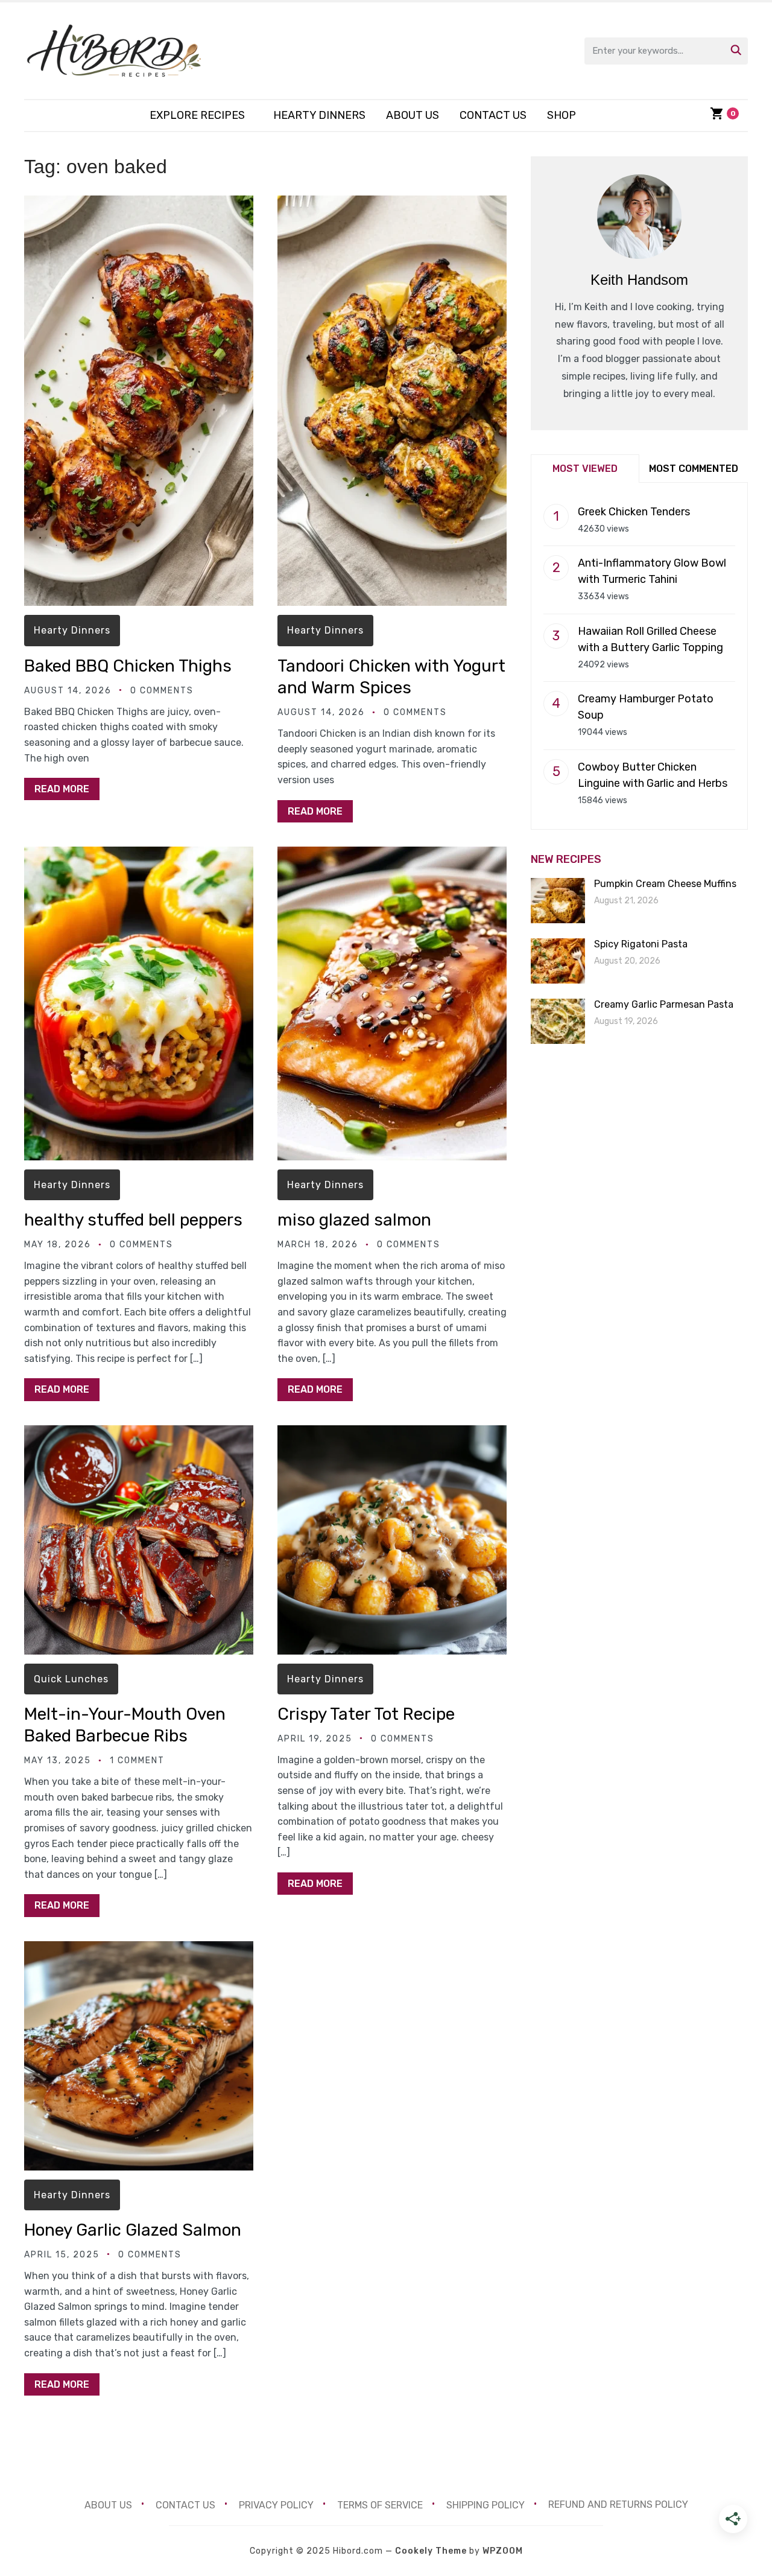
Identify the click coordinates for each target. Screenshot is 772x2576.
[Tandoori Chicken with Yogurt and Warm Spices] (392, 204)
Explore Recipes (197, 115)
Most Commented (694, 469)
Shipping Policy (486, 2504)
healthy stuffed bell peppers (133, 1220)
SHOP (562, 115)
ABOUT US (413, 115)
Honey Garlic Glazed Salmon (133, 2230)
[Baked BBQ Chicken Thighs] (139, 204)
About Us (108, 2504)
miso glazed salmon (354, 1220)
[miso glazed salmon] (392, 855)
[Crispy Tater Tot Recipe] (392, 1433)
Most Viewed (585, 469)
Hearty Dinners (319, 115)
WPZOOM (503, 2551)
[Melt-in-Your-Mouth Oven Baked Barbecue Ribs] (139, 1433)
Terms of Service (380, 2504)
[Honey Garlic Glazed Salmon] (139, 1949)
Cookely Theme (431, 2551)
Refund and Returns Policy (618, 2504)
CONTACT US (493, 115)
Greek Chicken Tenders (634, 512)
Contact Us (185, 2504)
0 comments (162, 691)
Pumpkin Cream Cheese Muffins (665, 884)
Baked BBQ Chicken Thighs (128, 666)
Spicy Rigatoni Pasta (641, 944)
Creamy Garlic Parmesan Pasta (664, 1004)
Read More (62, 789)
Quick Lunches (71, 1679)
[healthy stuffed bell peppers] (139, 855)
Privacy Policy (276, 2504)
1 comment (137, 1760)
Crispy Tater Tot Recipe (366, 1714)
